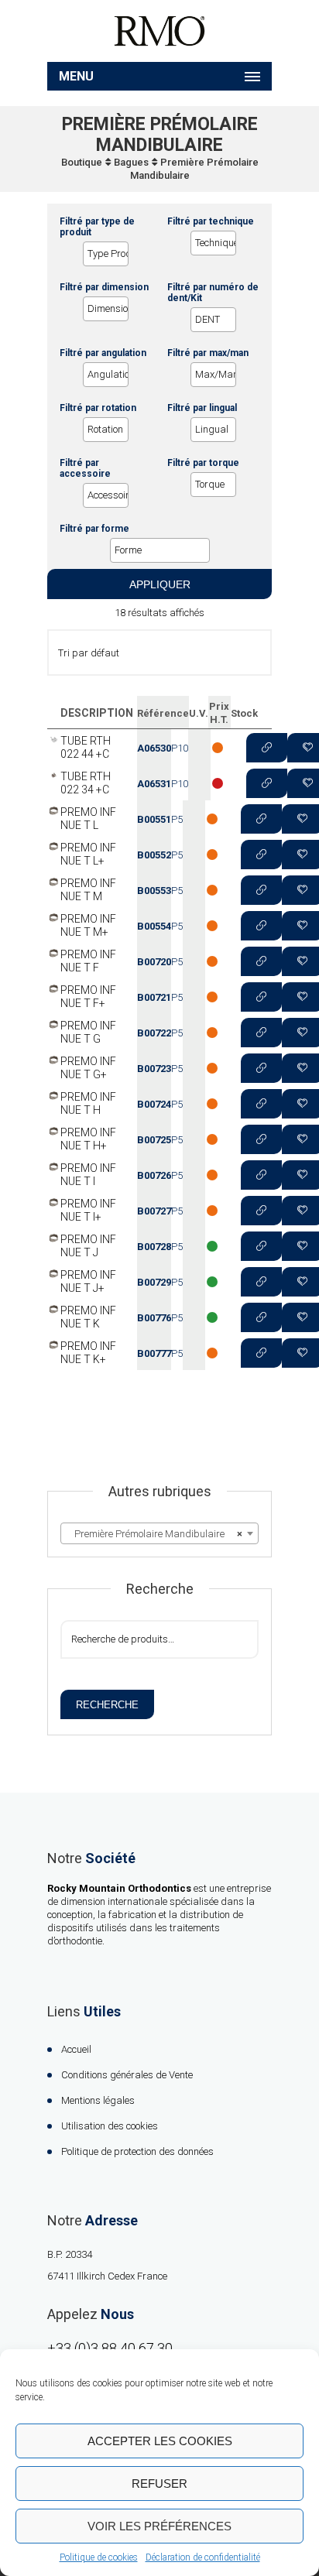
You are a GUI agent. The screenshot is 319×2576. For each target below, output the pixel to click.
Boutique (82, 162)
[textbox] (110, 254)
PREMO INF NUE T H (88, 1103)
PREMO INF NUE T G (88, 1032)
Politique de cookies (99, 2557)
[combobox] (159, 1533)
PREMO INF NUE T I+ (88, 1210)
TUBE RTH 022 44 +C (86, 747)
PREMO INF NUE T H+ (88, 1139)
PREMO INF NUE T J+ (88, 1281)
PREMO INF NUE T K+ (88, 1353)
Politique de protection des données (137, 2151)
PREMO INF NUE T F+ (88, 997)
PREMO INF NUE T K (88, 1317)
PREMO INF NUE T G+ (88, 1068)
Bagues (131, 162)
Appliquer (160, 584)
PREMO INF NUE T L (88, 819)
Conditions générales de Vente (127, 2075)
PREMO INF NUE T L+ (88, 854)
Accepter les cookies (160, 2441)
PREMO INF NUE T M (88, 890)
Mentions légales (98, 2100)
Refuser (159, 2484)
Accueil (76, 2049)
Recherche (107, 1705)
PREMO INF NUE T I (88, 1175)
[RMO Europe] (159, 31)
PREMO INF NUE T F (88, 961)
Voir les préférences (159, 2526)
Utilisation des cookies (110, 2126)
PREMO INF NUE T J (88, 1246)
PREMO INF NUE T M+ (88, 925)
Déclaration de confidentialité (203, 2557)
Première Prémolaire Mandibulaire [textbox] (155, 1534)
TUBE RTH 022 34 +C (86, 783)
